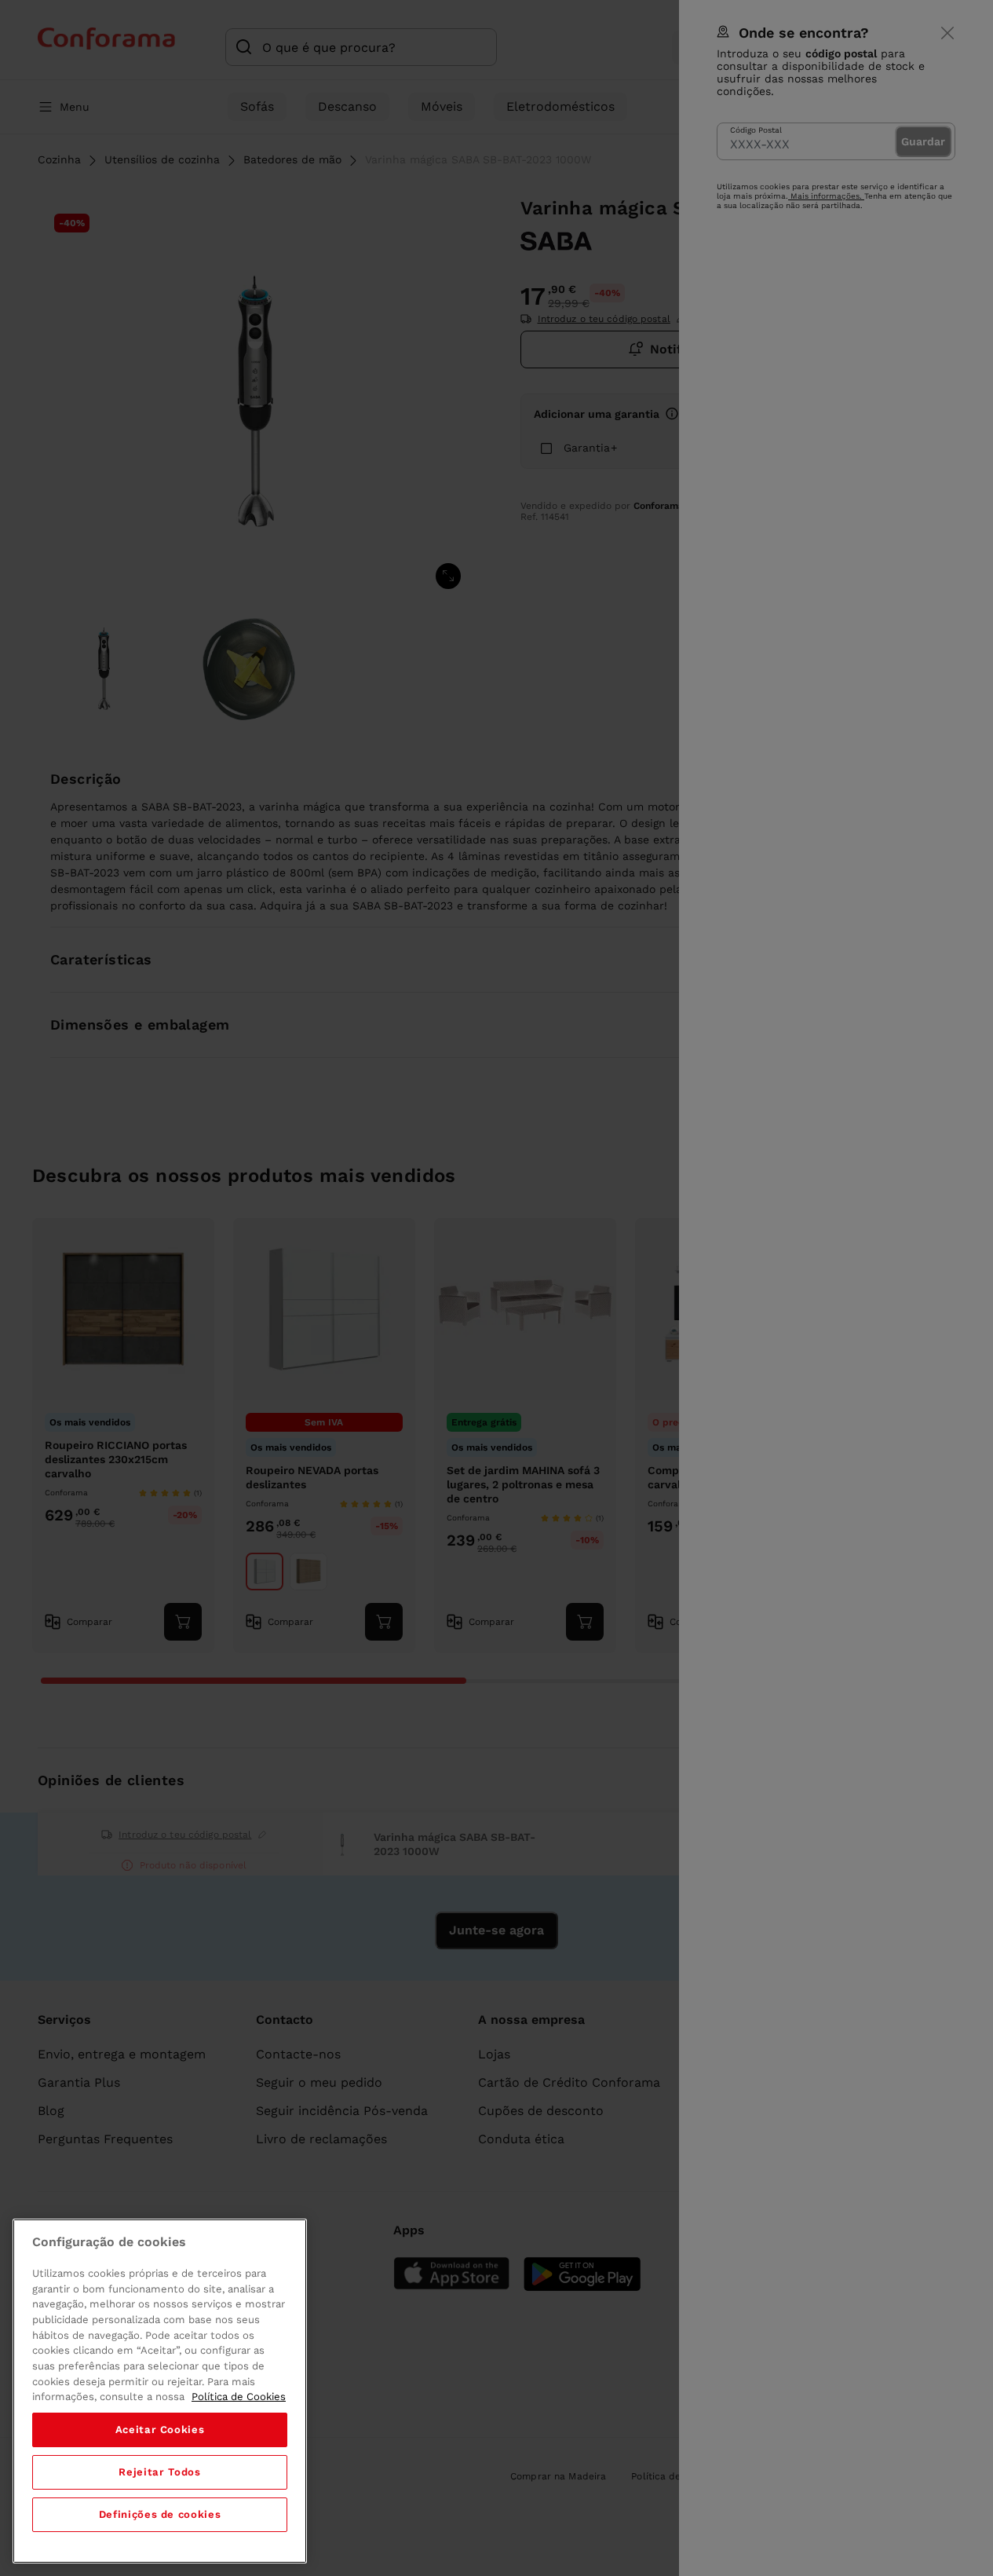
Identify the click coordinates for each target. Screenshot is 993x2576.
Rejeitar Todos (159, 2472)
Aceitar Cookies (160, 2430)
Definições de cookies (160, 2514)
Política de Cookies (239, 2397)
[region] (160, 2391)
